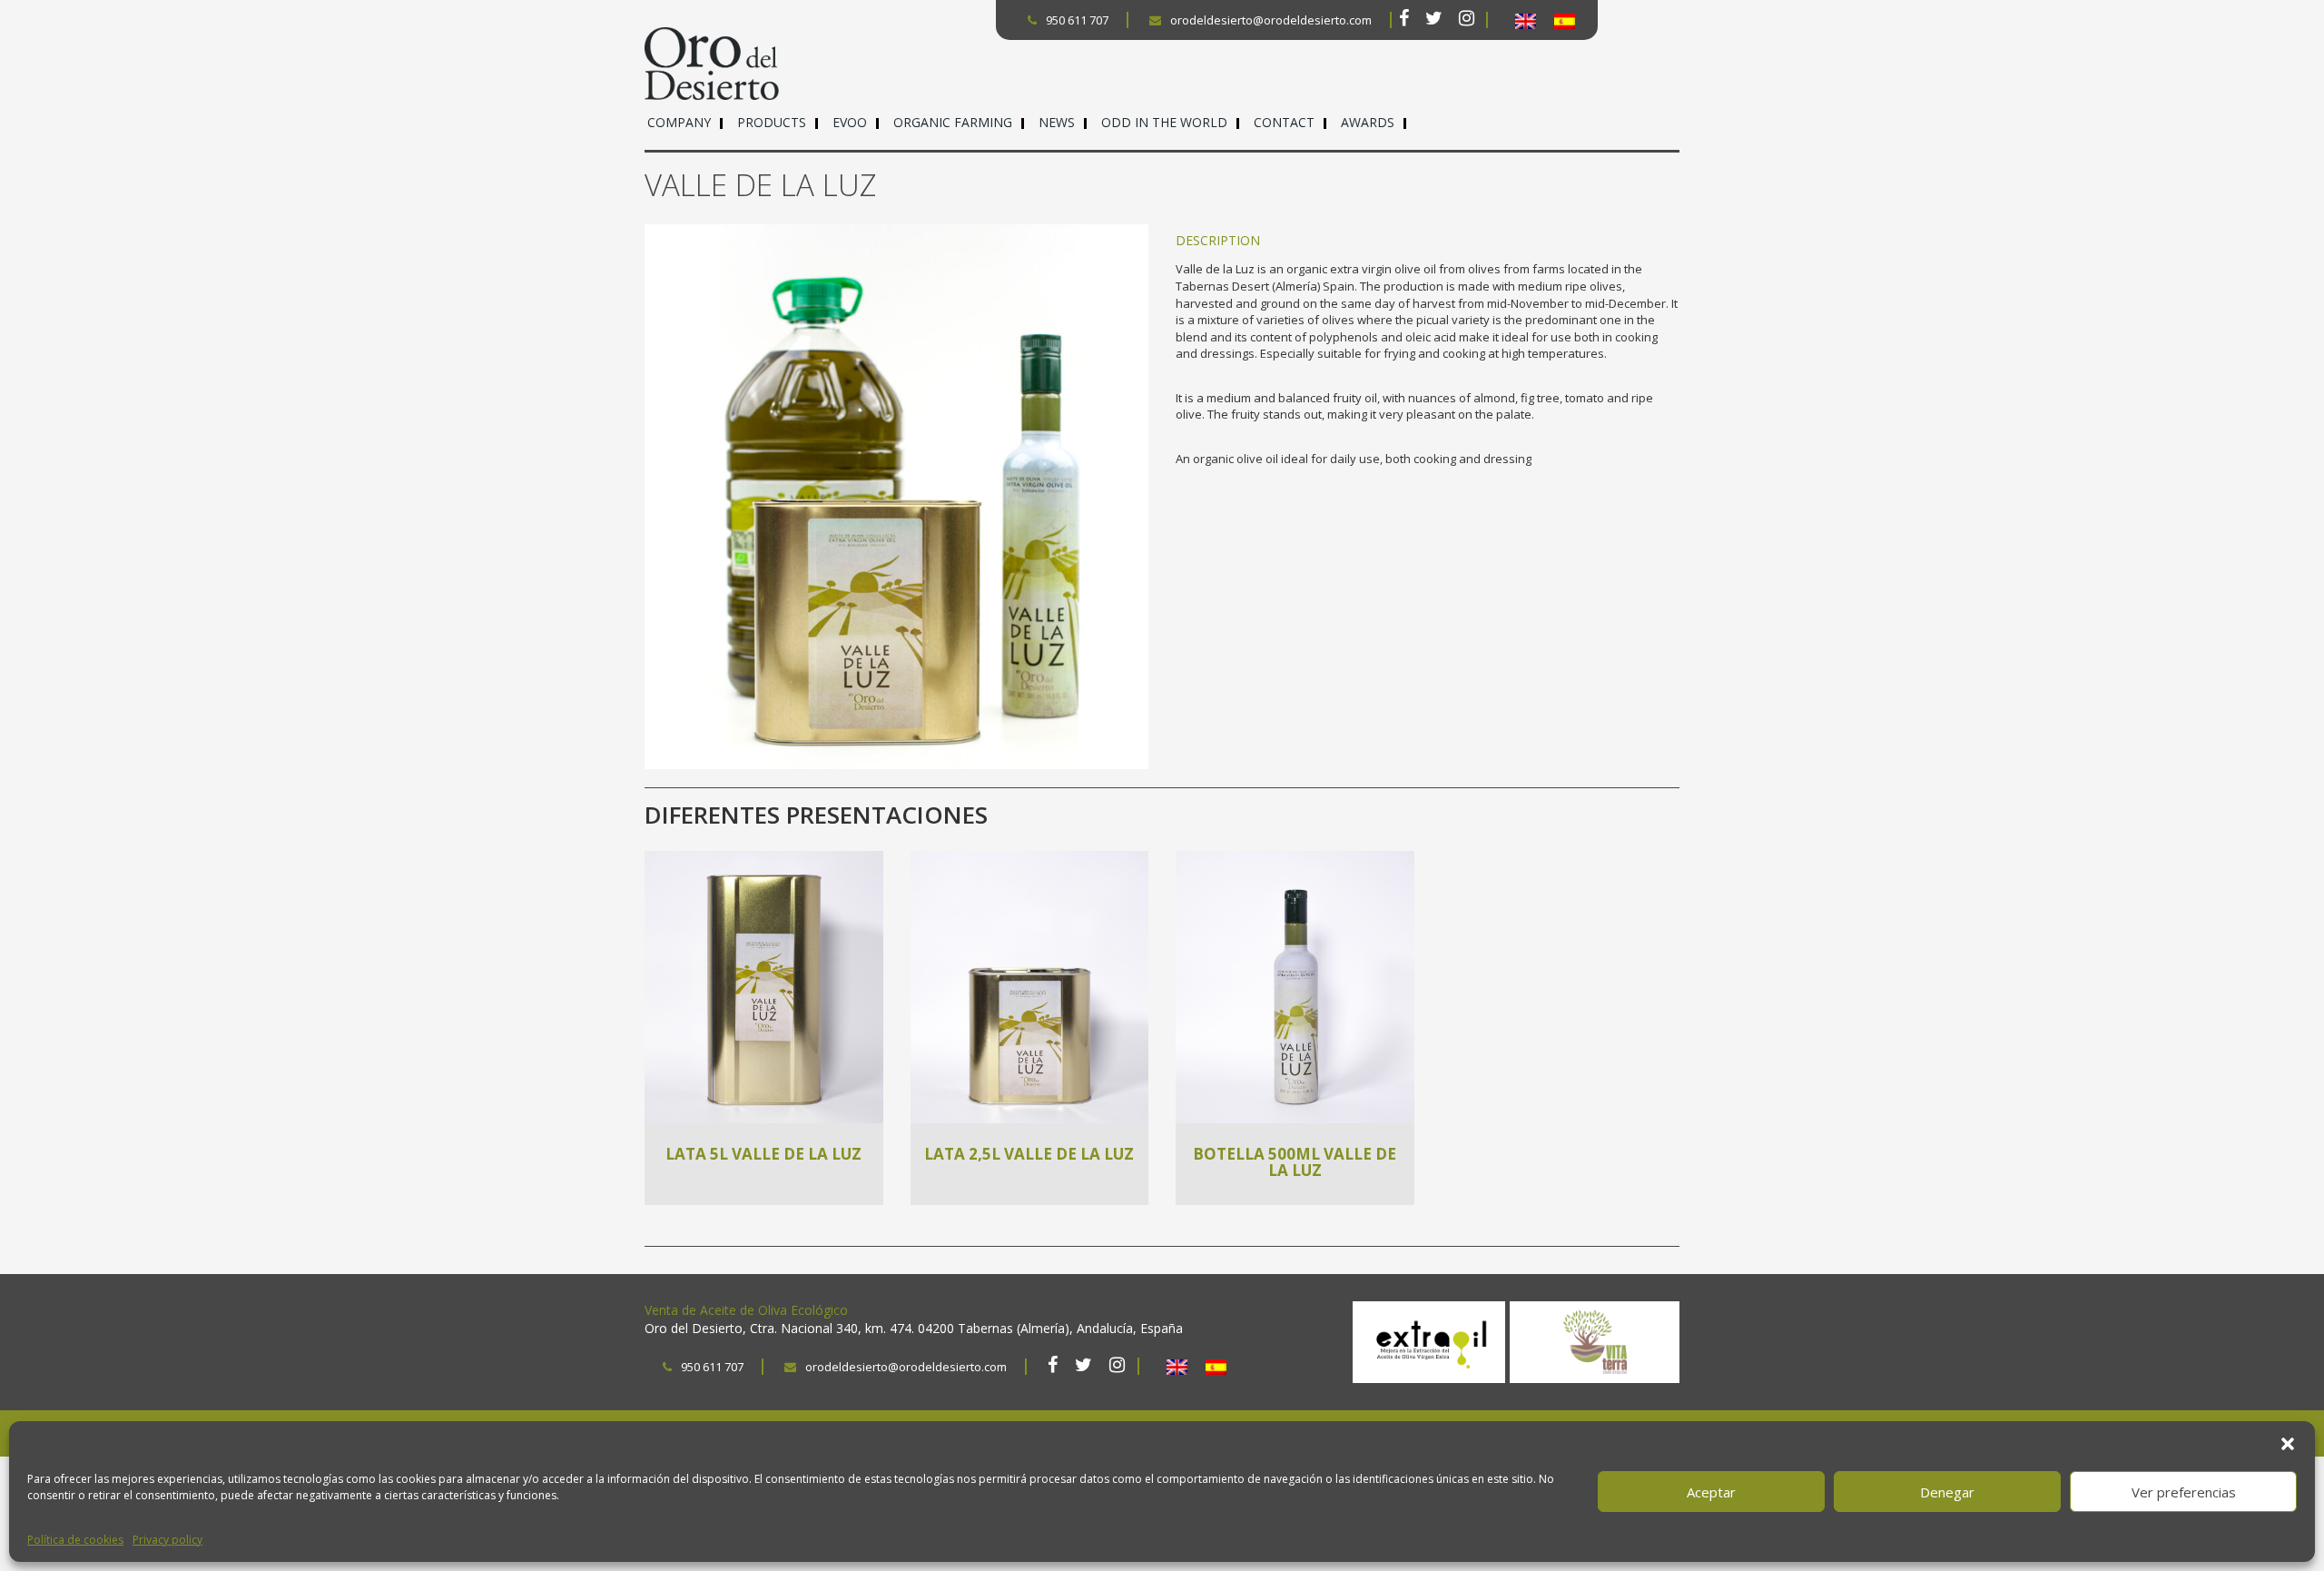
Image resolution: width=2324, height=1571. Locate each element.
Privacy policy (167, 1540)
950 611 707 (1077, 20)
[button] (2288, 1444)
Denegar (1947, 1492)
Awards (1368, 122)
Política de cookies (75, 1540)
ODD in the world (1164, 122)
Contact (1284, 122)
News (1057, 122)
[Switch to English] (1526, 21)
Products (772, 122)
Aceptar (1711, 1492)
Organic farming (953, 122)
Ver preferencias (2184, 1492)
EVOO (850, 122)
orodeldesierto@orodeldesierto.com (1271, 20)
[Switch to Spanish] (1565, 21)
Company (679, 122)
